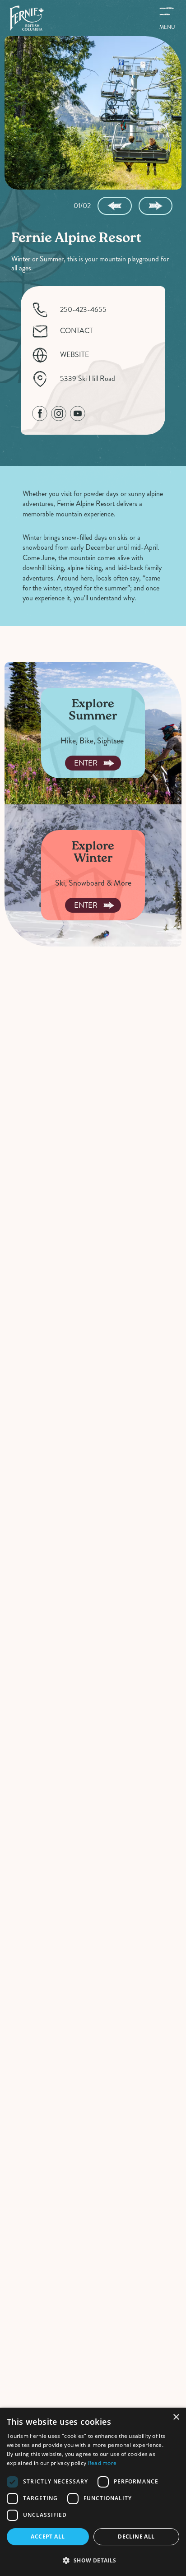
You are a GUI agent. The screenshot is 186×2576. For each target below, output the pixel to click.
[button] (93, 2560)
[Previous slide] (114, 206)
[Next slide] (156, 206)
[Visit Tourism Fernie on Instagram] (59, 413)
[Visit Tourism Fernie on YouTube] (78, 413)
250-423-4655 (83, 310)
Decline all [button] (136, 2537)
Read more (102, 2463)
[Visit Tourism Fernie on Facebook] (40, 413)
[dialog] (93, 2492)
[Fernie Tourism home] (26, 18)
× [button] (176, 2417)
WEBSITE (74, 355)
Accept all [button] (48, 2537)
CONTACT (77, 331)
